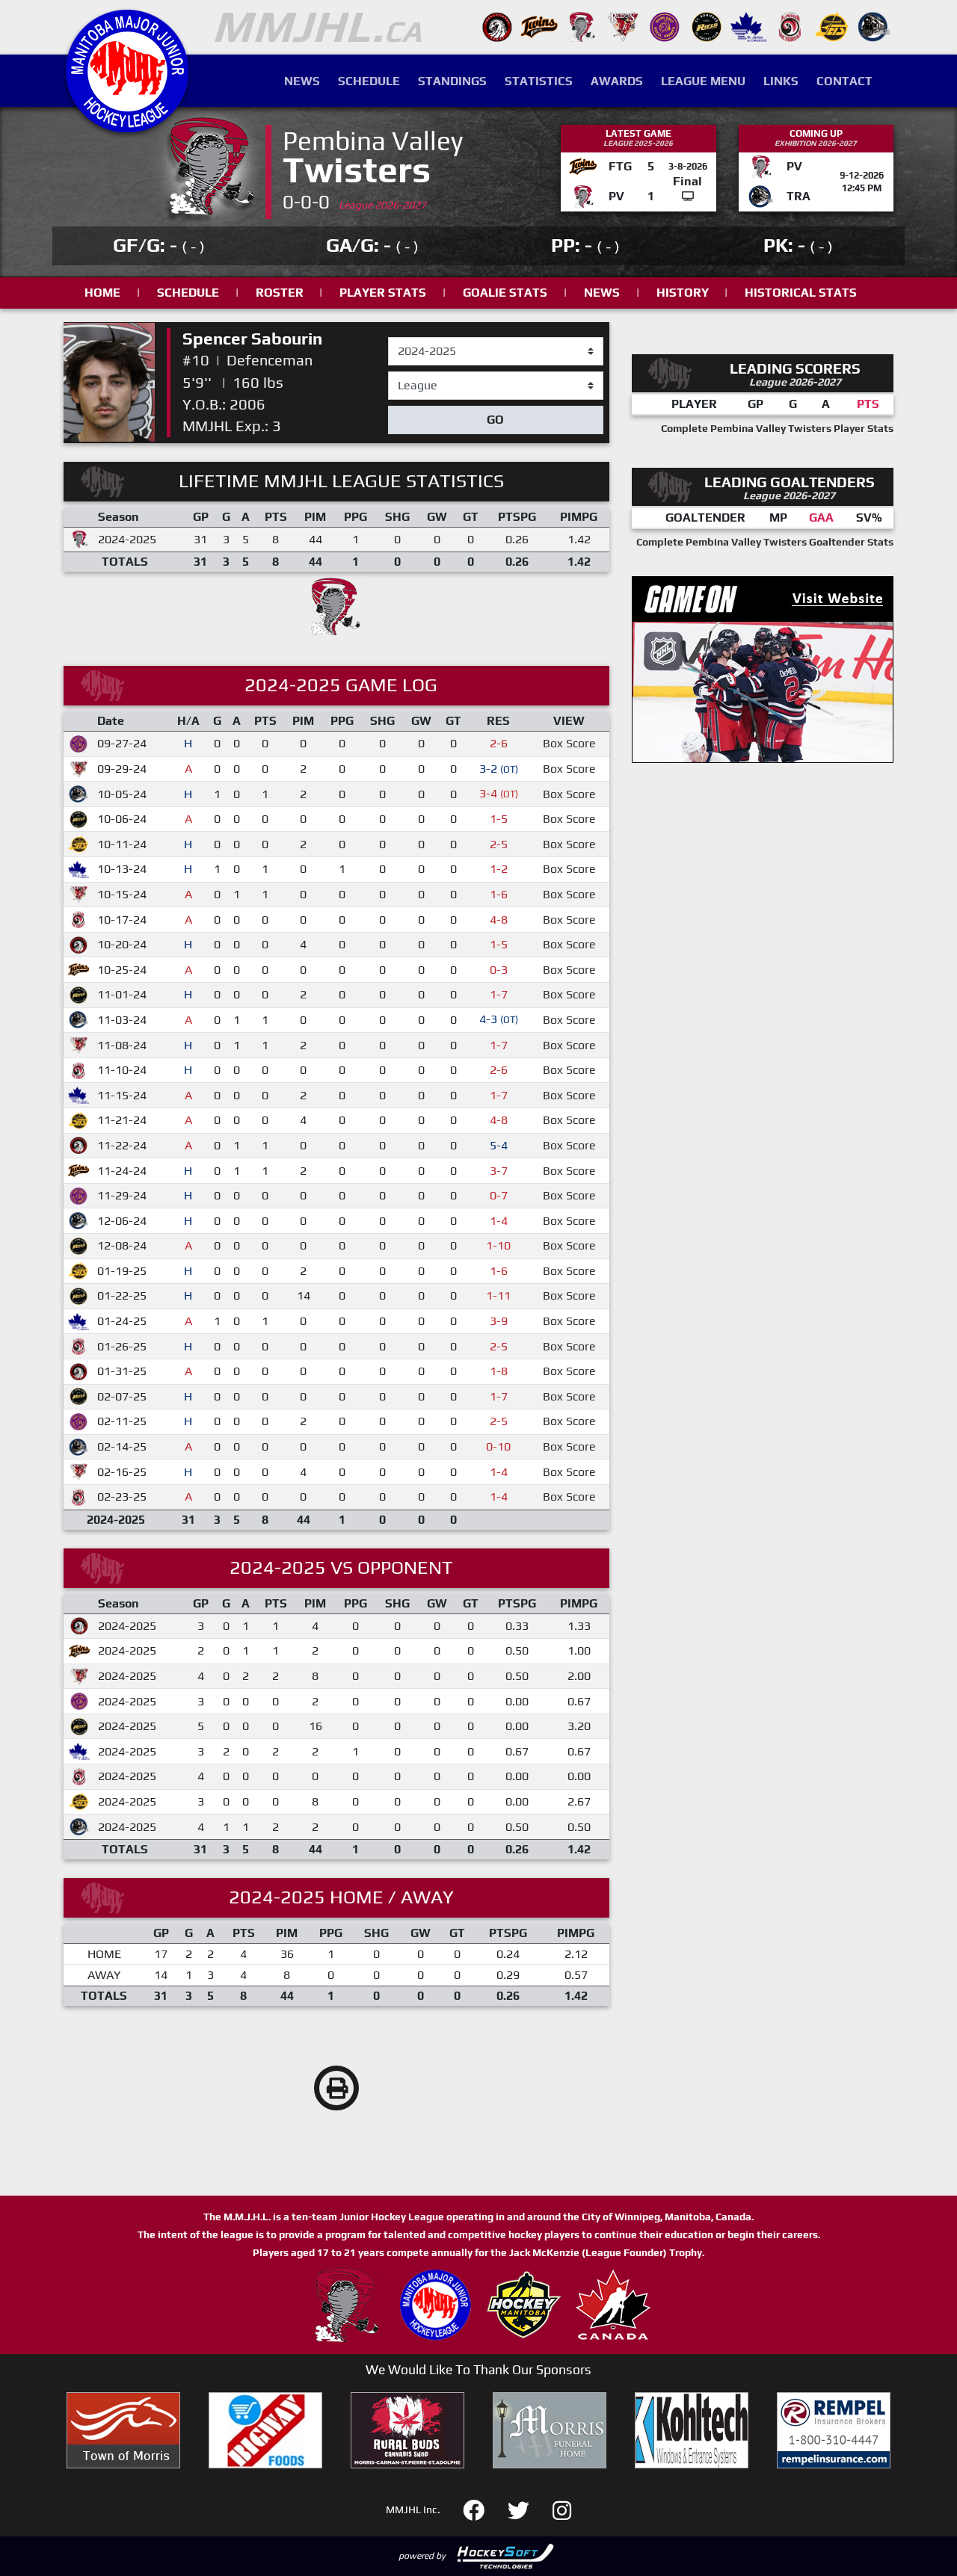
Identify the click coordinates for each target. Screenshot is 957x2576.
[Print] (336, 2088)
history (683, 293)
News (302, 81)
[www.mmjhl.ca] (127, 124)
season (407, 338)
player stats (383, 293)
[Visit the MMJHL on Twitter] (527, 2508)
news (602, 293)
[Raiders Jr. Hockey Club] (623, 26)
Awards (617, 81)
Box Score (569, 743)
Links (781, 81)
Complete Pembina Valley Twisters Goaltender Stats (765, 542)
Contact (844, 81)
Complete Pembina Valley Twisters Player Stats (777, 428)
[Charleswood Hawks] (497, 26)
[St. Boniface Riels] (707, 26)
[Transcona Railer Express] (874, 26)
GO (495, 420)
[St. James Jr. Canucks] (748, 26)
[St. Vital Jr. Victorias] (790, 26)
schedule (188, 293)
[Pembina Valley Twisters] (581, 26)
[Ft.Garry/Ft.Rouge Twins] (539, 26)
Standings (452, 81)
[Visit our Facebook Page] (483, 2508)
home (102, 293)
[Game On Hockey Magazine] (763, 668)
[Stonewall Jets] (832, 26)
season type (421, 378)
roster (280, 293)
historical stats (801, 293)
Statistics (539, 81)
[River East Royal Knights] (665, 26)
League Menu (703, 81)
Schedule (369, 81)
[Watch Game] (688, 196)
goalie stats (505, 293)
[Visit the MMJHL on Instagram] (562, 2508)
